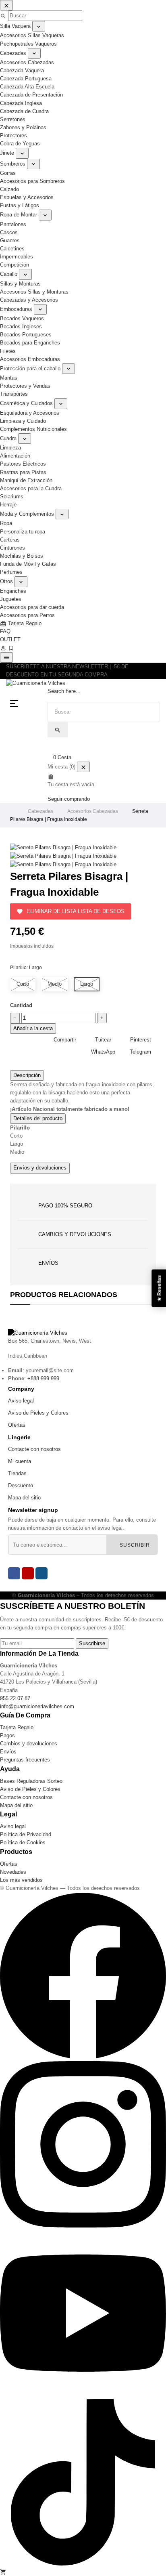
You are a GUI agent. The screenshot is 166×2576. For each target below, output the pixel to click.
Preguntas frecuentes (25, 1760)
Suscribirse (92, 1643)
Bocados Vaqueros (22, 318)
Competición (15, 265)
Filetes (8, 351)
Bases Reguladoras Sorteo (31, 1781)
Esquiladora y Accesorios (30, 413)
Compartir (65, 1040)
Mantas (9, 378)
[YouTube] (28, 1573)
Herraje (8, 505)
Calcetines (12, 249)
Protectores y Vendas (25, 386)
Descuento (21, 1485)
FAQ (5, 631)
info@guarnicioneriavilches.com (37, 1706)
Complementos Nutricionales (33, 429)
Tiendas (17, 1473)
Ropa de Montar (19, 215)
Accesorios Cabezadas (27, 62)
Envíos (8, 1752)
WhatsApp (103, 1052)
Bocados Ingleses (21, 326)
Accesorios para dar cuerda (32, 607)
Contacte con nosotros (34, 1449)
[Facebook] (14, 1573)
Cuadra (8, 438)
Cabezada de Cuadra (24, 111)
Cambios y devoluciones (29, 1744)
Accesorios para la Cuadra (31, 488)
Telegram (140, 1052)
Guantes (10, 240)
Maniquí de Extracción (26, 480)
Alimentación (15, 456)
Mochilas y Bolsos (22, 556)
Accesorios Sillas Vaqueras (32, 35)
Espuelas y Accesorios (27, 197)
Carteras (10, 540)
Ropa (6, 523)
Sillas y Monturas (20, 284)
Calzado (9, 189)
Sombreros (13, 164)
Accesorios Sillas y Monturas (34, 292)
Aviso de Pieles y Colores (38, 1413)
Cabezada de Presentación (31, 95)
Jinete (7, 153)
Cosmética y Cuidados (26, 403)
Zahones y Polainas (23, 127)
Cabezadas (13, 53)
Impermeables (17, 257)
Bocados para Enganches (30, 343)
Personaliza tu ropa (23, 532)
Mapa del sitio (24, 1498)
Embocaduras (16, 309)
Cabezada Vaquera (22, 70)
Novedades (13, 1872)
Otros (6, 581)
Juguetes (11, 599)
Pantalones (13, 224)
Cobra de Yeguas (20, 144)
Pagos (7, 1735)
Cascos (9, 232)
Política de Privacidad (26, 1834)
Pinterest (141, 1040)
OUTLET (10, 639)
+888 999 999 (43, 1378)
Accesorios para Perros (27, 615)
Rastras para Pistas (23, 472)
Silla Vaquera (15, 26)
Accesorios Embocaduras (30, 359)
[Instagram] (41, 1573)
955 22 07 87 (15, 1698)
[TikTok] (83, 2564)
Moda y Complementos (27, 514)
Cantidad (21, 1005)
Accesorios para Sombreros (32, 181)
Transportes (14, 394)
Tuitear (103, 1040)
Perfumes (11, 572)
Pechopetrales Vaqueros (28, 44)
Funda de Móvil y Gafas (28, 564)
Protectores (13, 135)
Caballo (9, 274)
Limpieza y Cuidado (23, 421)
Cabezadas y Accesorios (29, 300)
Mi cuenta (20, 1461)
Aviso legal (21, 1401)
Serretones (13, 119)
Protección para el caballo (30, 368)
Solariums (12, 497)
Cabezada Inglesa (21, 103)
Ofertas (17, 1425)
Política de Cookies (23, 1842)
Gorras (8, 173)
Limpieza (10, 448)
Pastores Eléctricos (23, 464)
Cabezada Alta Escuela (27, 87)
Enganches (13, 591)
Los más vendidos (21, 1880)
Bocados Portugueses (26, 335)
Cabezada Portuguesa (26, 79)
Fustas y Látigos (20, 205)
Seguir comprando (69, 799)
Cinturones (12, 548)
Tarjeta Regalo (21, 623)
